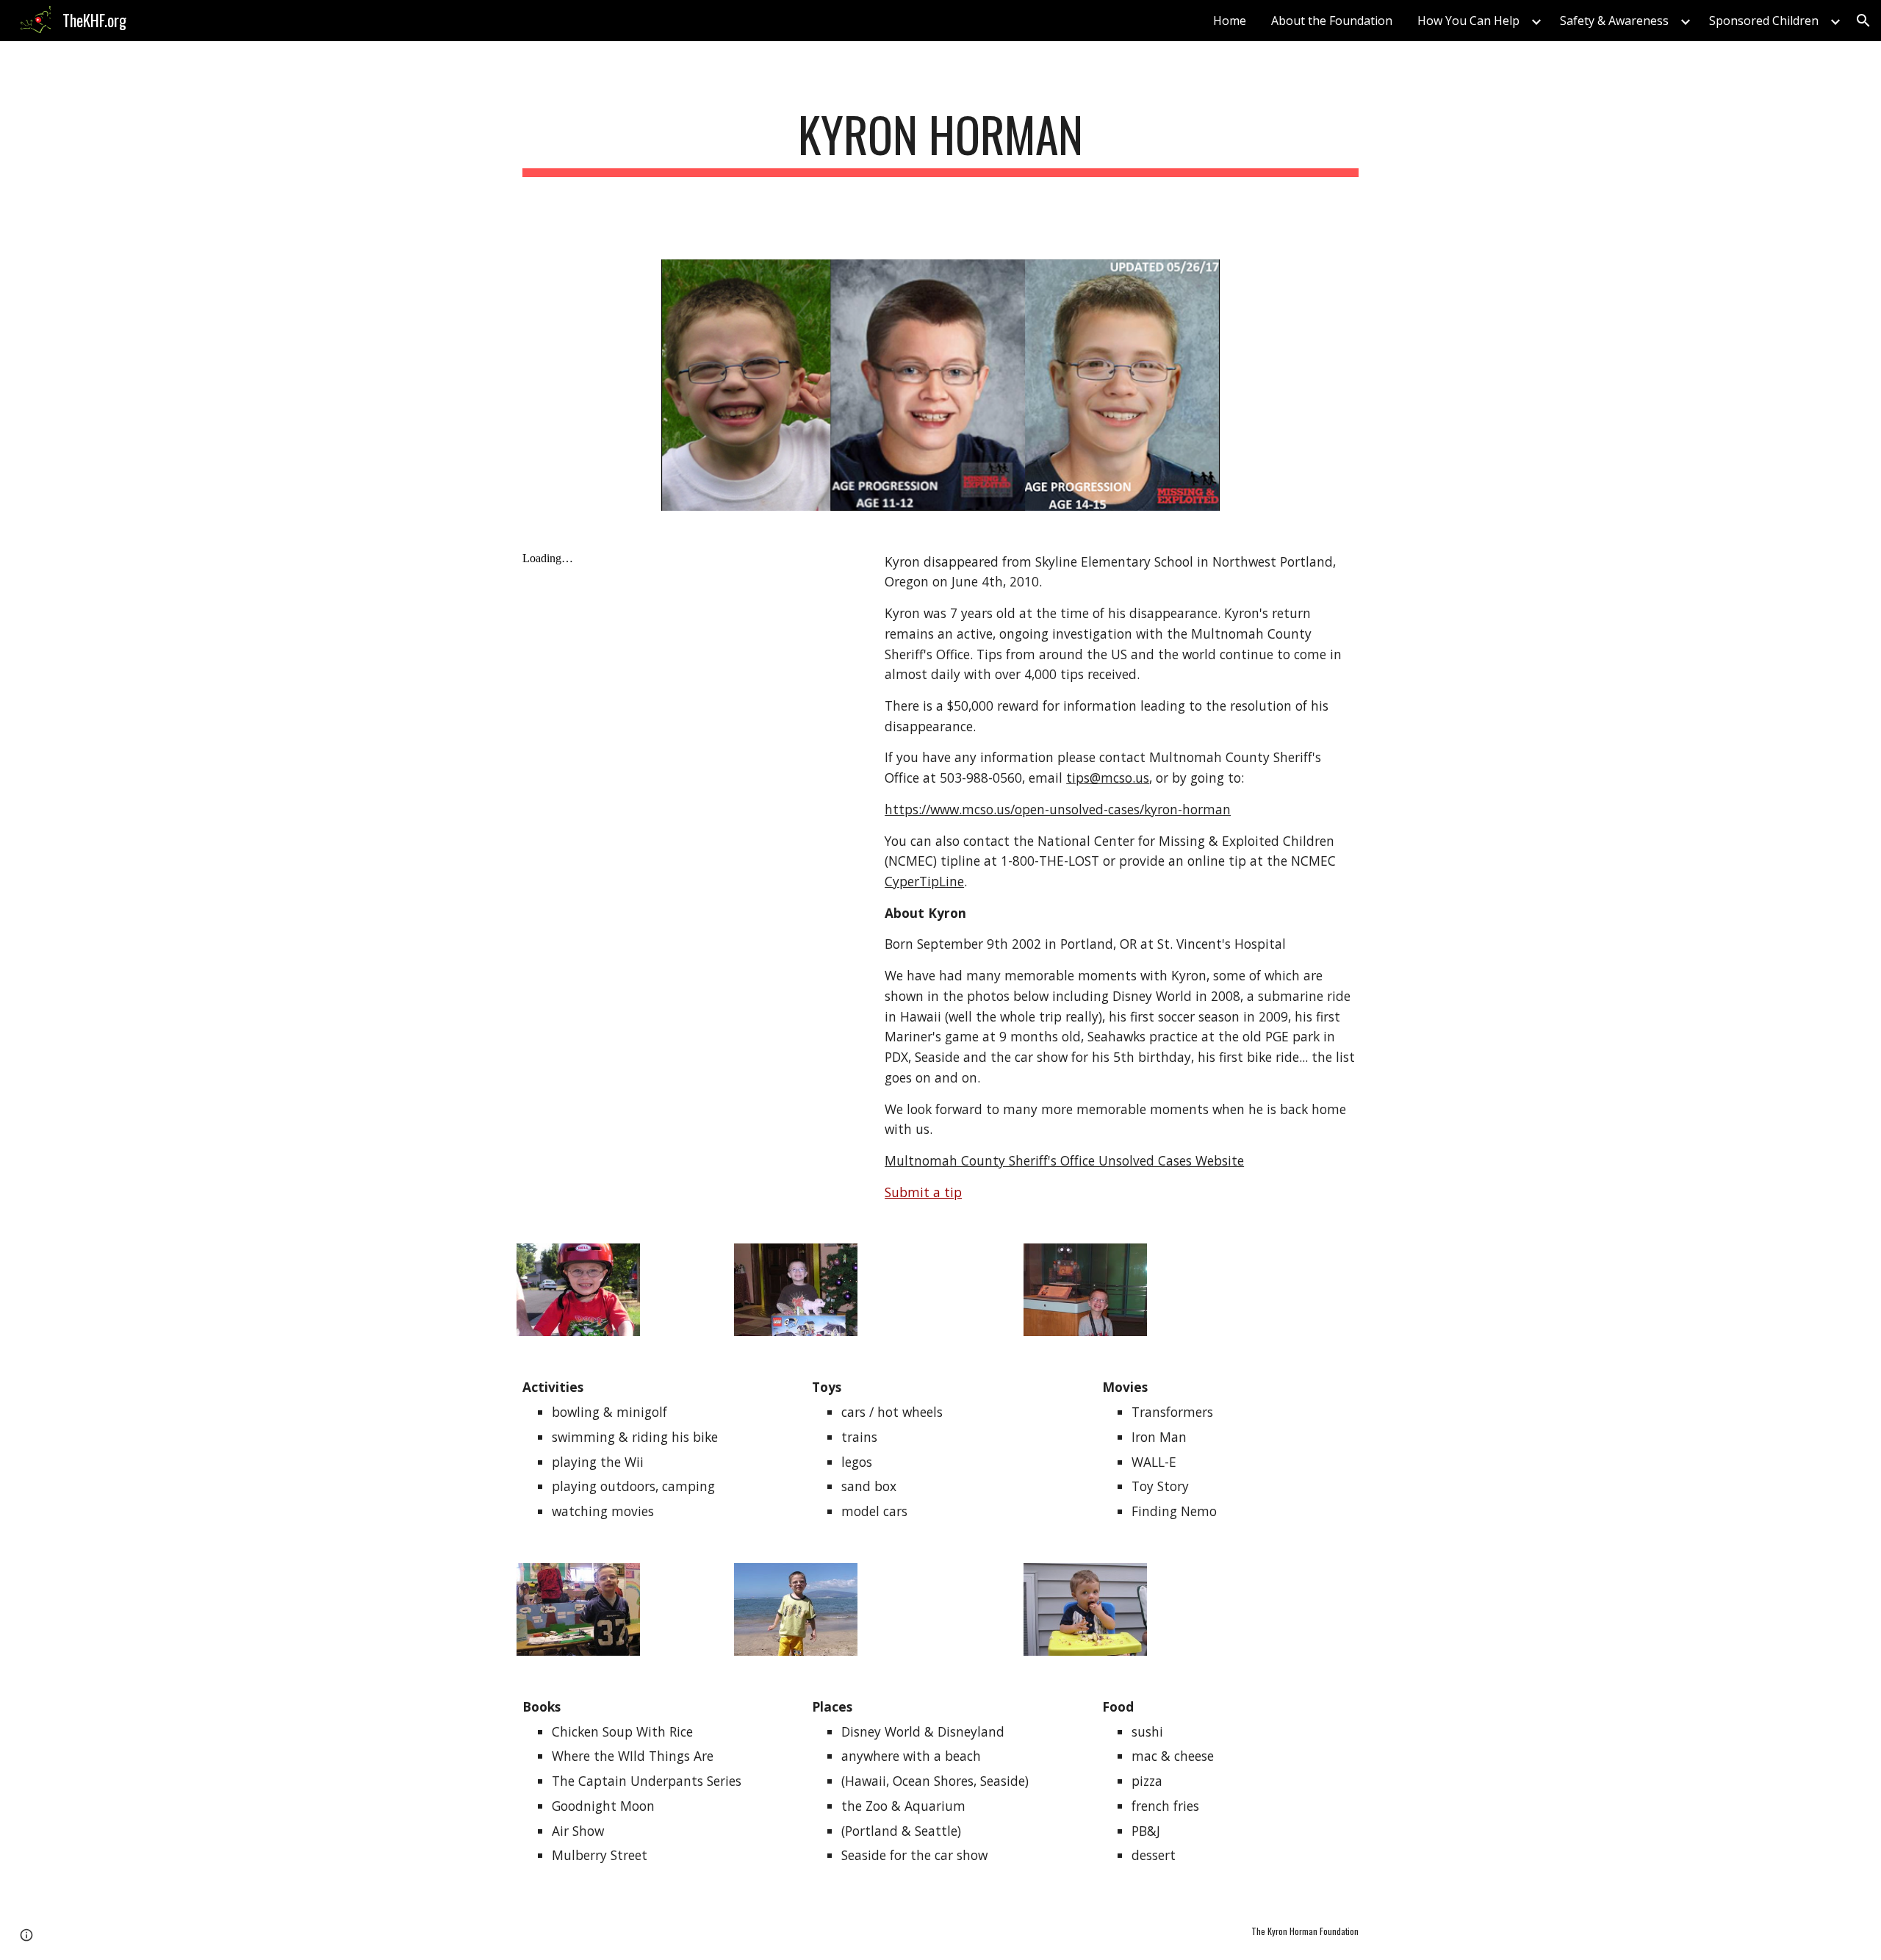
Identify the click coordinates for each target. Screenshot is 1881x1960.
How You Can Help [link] (1468, 21)
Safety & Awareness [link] (1614, 21)
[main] (940, 141)
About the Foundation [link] (1332, 21)
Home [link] (1230, 21)
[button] (1863, 21)
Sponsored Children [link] (1764, 21)
